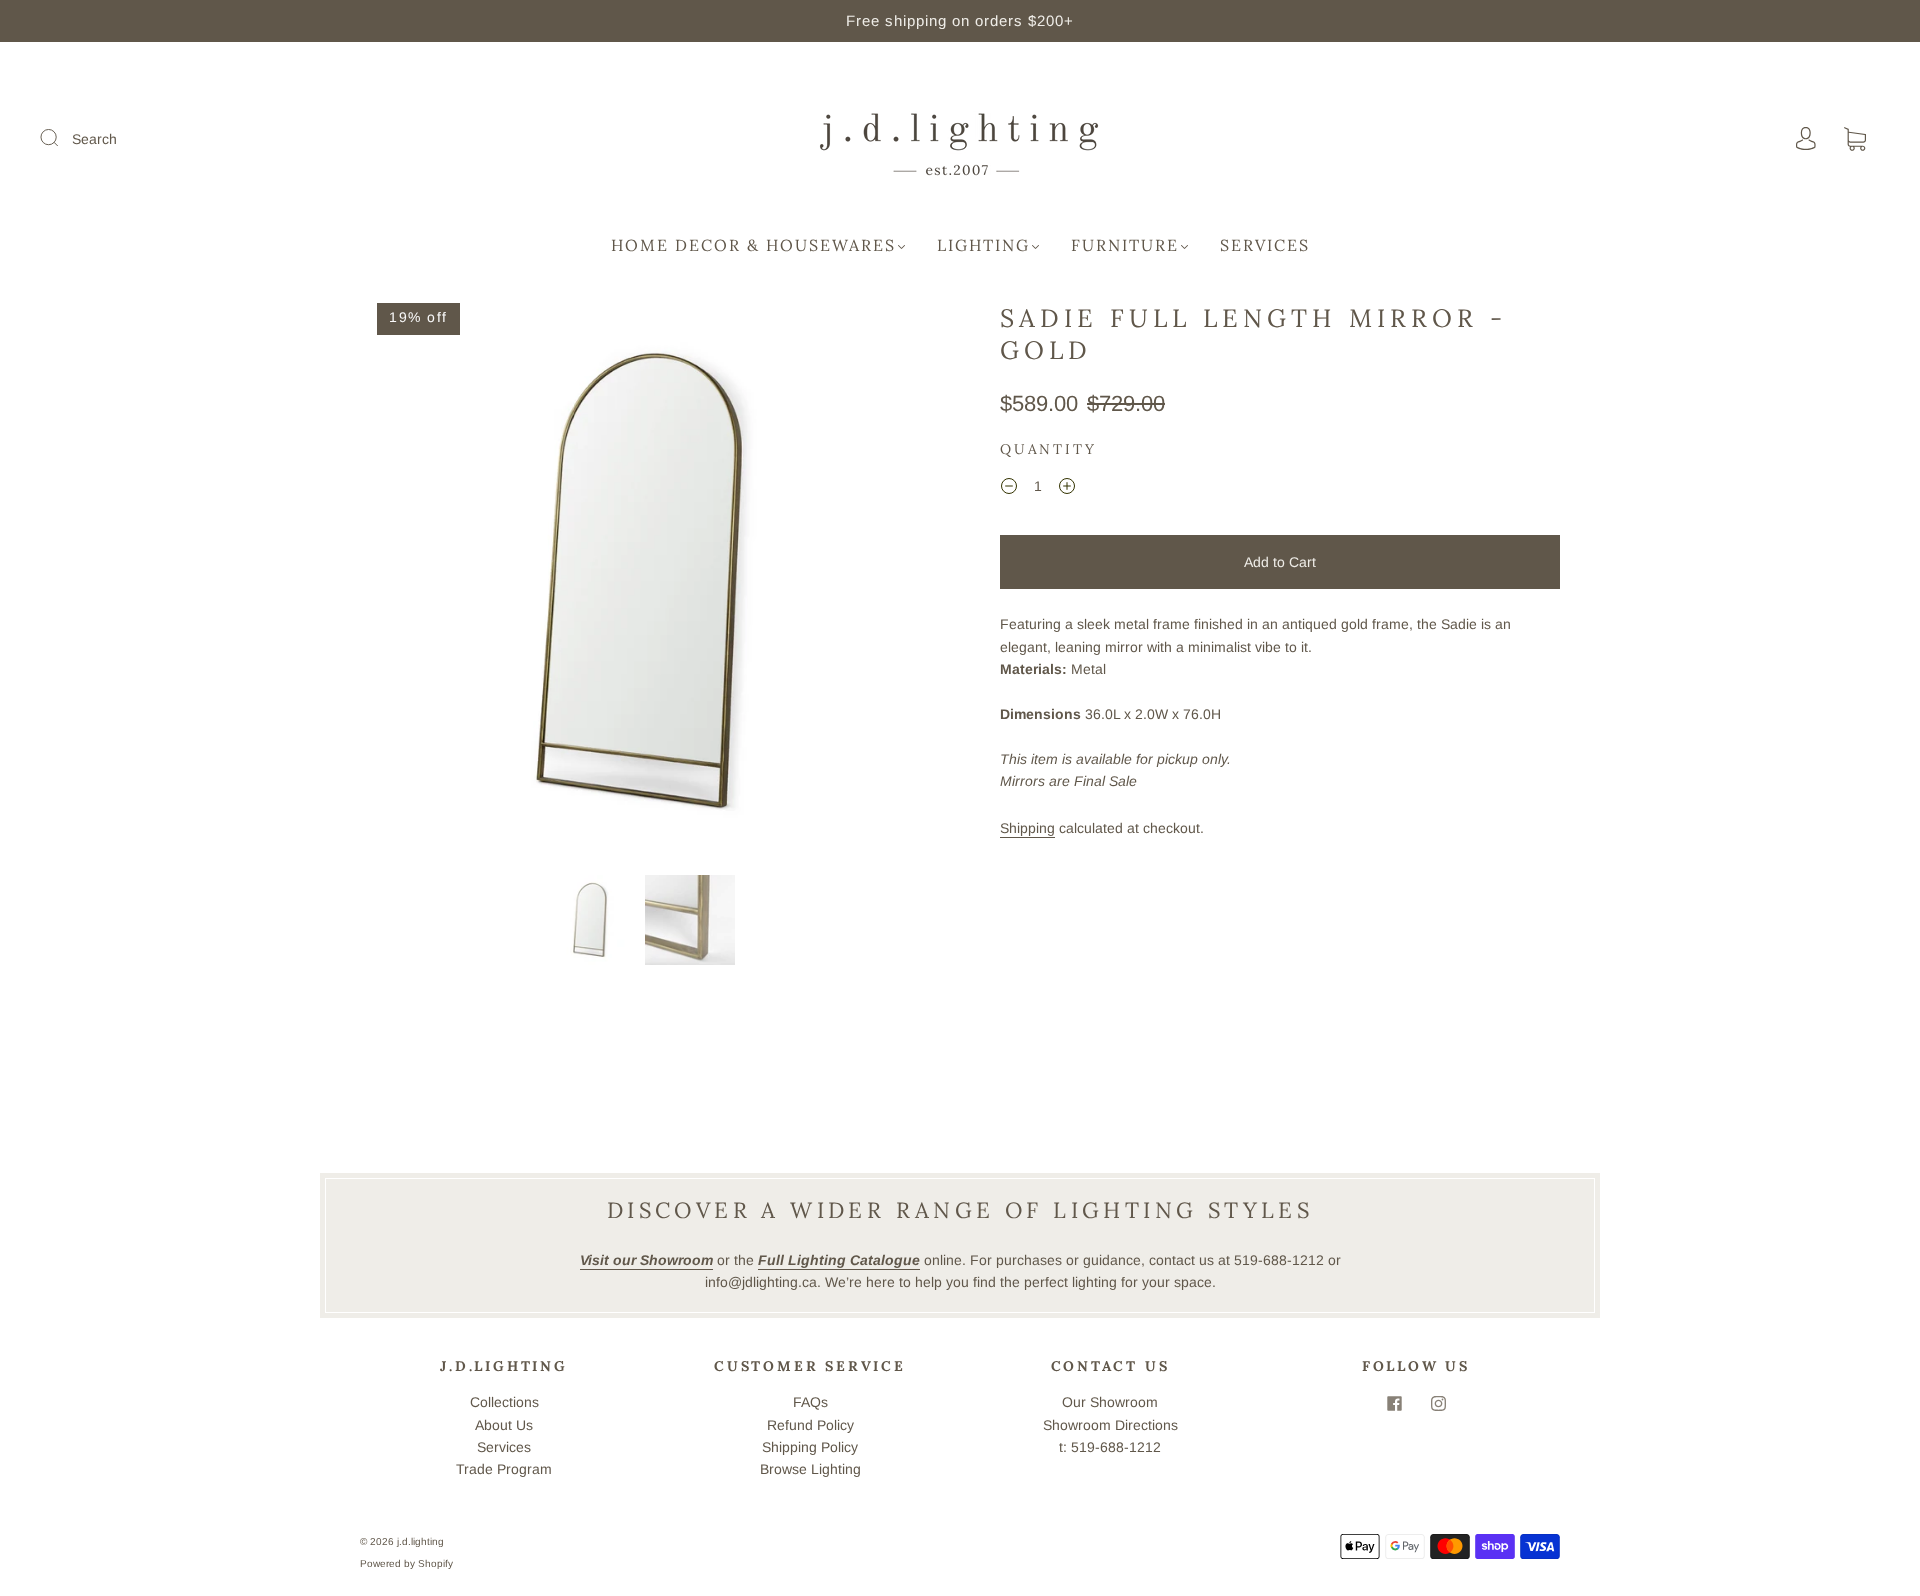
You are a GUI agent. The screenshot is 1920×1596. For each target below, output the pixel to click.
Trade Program (504, 1469)
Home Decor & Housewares (753, 245)
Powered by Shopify (406, 1563)
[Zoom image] (640, 585)
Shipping (1027, 828)
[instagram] (1438, 1403)
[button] (417, 585)
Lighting (983, 245)
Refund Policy (810, 1425)
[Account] (1806, 139)
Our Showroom (1110, 1402)
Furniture (1125, 245)
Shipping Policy (810, 1447)
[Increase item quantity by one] (1067, 489)
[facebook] (1394, 1403)
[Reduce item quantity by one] (1009, 489)
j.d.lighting (420, 1541)
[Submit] (62, 138)
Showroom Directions (1110, 1425)
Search (94, 139)
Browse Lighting (810, 1469)
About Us (504, 1425)
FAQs (810, 1402)
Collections (504, 1402)
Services (1265, 245)
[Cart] (1855, 140)
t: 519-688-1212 (1110, 1447)
